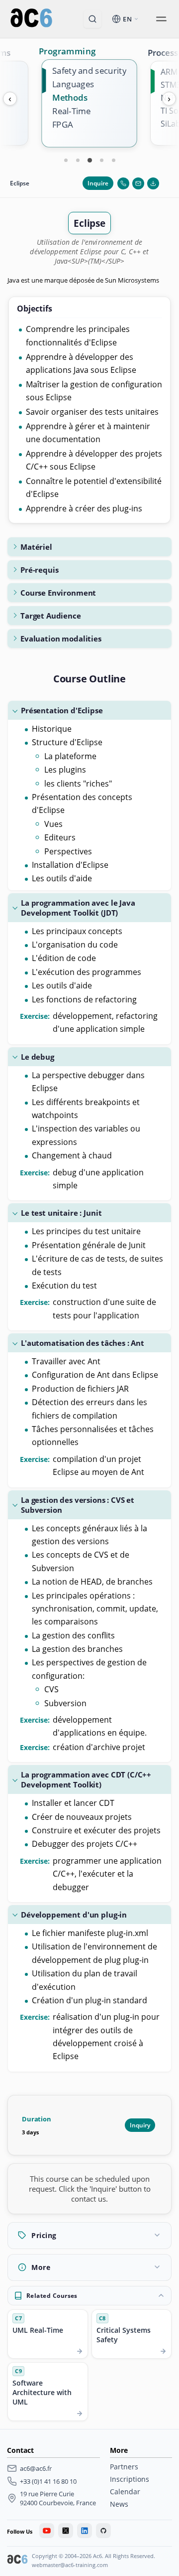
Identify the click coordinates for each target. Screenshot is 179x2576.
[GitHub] (103, 2531)
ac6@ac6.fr (36, 2468)
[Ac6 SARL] (17, 2561)
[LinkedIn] (85, 2531)
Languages (73, 84)
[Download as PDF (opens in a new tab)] (153, 183)
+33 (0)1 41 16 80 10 (48, 2481)
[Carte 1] (66, 160)
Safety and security (89, 71)
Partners (124, 2467)
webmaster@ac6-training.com (70, 2565)
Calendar (125, 2492)
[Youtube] (47, 2531)
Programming (67, 51)
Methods (70, 97)
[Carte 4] (101, 160)
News (119, 2504)
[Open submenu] (161, 19)
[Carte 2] (78, 160)
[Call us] (123, 183)
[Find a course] (92, 19)
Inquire (98, 183)
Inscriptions (130, 2479)
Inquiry (140, 2125)
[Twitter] (66, 2531)
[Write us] (138, 183)
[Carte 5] (113, 160)
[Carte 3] (89, 160)
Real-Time (71, 111)
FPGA (63, 125)
